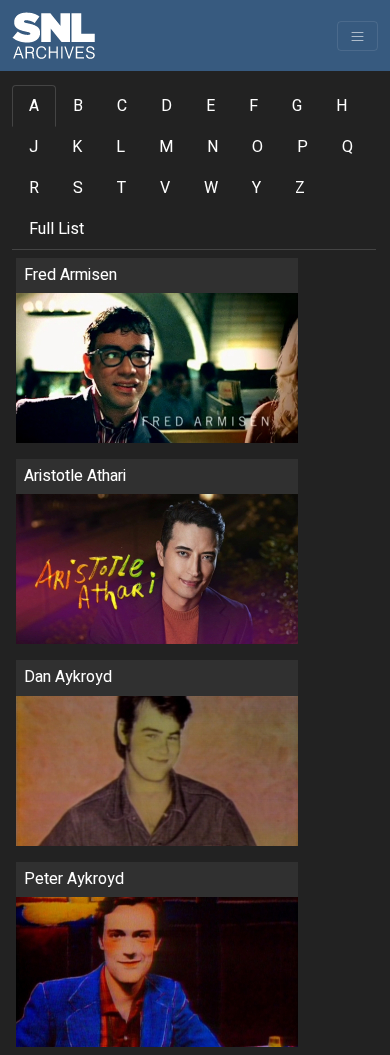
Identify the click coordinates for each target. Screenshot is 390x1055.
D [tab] (166, 106)
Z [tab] (300, 188)
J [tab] (33, 147)
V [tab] (165, 188)
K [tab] (77, 147)
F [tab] (253, 106)
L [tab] (120, 147)
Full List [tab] (56, 229)
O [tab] (257, 147)
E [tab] (210, 106)
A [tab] (34, 106)
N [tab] (212, 147)
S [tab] (78, 188)
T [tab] (121, 188)
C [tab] (122, 106)
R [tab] (34, 188)
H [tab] (341, 106)
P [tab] (302, 147)
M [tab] (166, 147)
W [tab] (211, 188)
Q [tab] (347, 147)
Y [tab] (256, 188)
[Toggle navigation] (357, 36)
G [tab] (297, 106)
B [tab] (78, 106)
